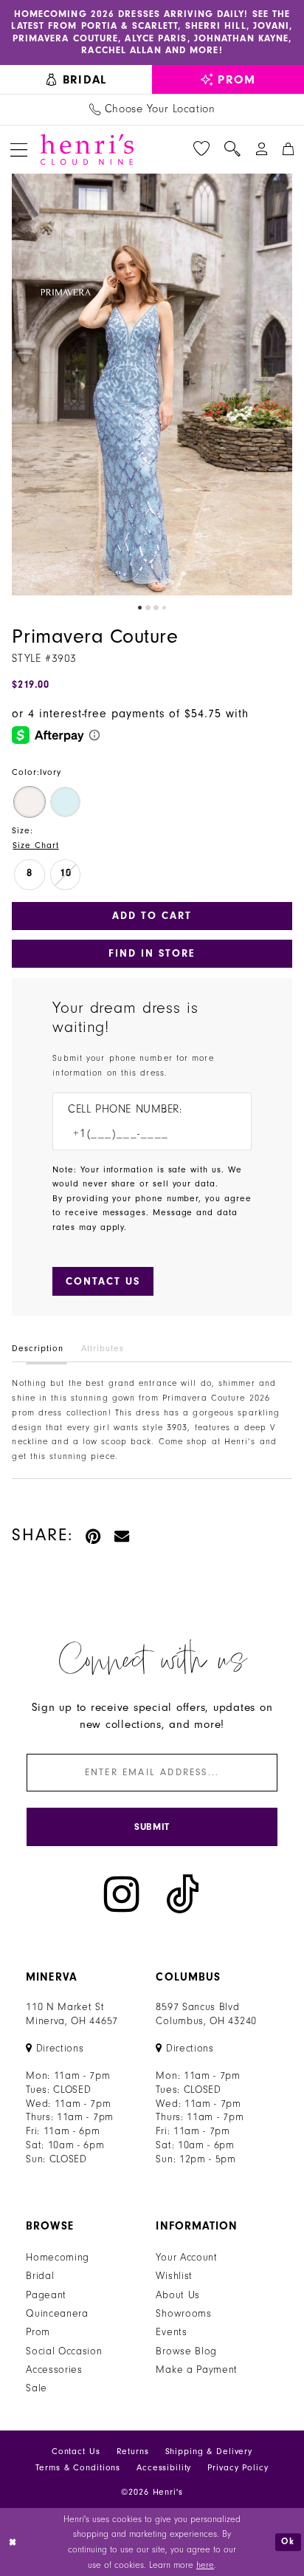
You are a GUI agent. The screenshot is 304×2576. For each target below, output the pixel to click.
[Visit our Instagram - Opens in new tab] (122, 1894)
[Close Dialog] (13, 2542)
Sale (37, 2388)
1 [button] (140, 608)
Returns (133, 2452)
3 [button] (156, 608)
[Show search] (232, 149)
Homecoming (58, 2258)
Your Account (186, 2258)
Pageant (46, 2295)
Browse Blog (186, 2351)
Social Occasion (64, 2351)
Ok (288, 2542)
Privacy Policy (238, 2468)
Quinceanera (57, 2314)
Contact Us (76, 2452)
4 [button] (164, 608)
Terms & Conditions (78, 2468)
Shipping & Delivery (209, 2452)
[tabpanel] (152, 385)
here (205, 2565)
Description (37, 1349)
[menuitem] (76, 79)
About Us (178, 2295)
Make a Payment (197, 2370)
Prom (38, 2332)
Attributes (102, 1349)
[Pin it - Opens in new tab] (94, 1535)
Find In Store (152, 953)
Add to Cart (152, 916)
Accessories (54, 2370)
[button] (19, 150)
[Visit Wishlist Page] (201, 149)
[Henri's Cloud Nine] (87, 149)
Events (171, 2332)
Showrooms (183, 2314)
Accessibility (164, 2468)
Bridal (40, 2276)
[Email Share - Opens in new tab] (122, 1535)
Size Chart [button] (35, 845)
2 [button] (148, 608)
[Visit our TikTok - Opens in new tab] (183, 1894)
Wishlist (174, 2276)
